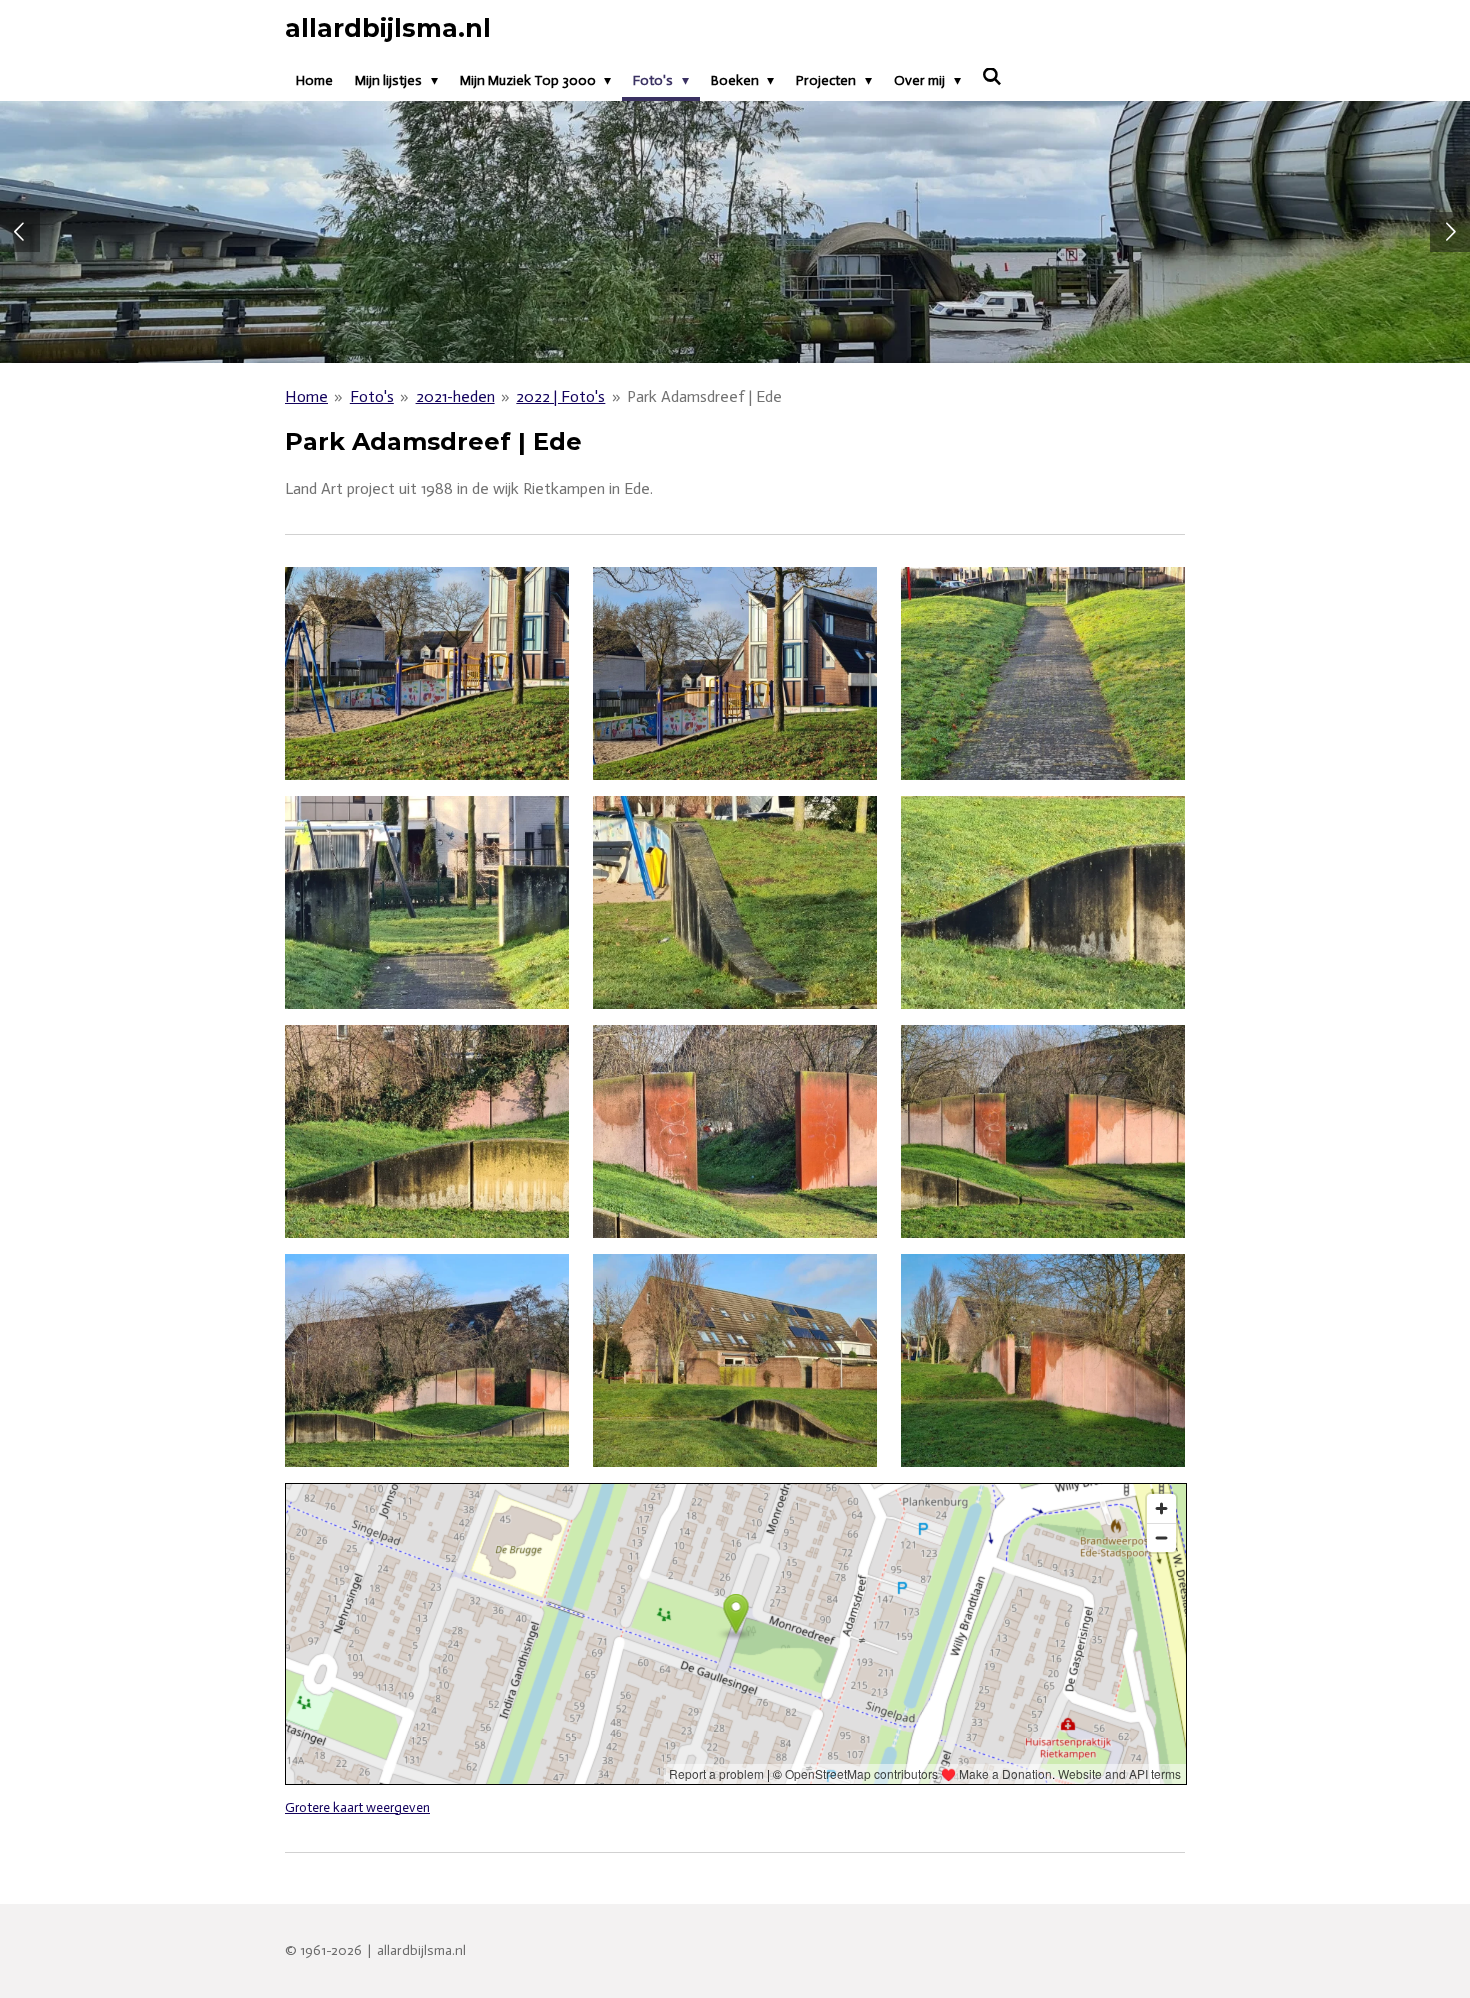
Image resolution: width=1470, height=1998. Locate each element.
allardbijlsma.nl (388, 28)
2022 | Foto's (560, 396)
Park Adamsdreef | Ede (704, 396)
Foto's (372, 396)
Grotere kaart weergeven (357, 1807)
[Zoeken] (993, 77)
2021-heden (455, 396)
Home (306, 396)
